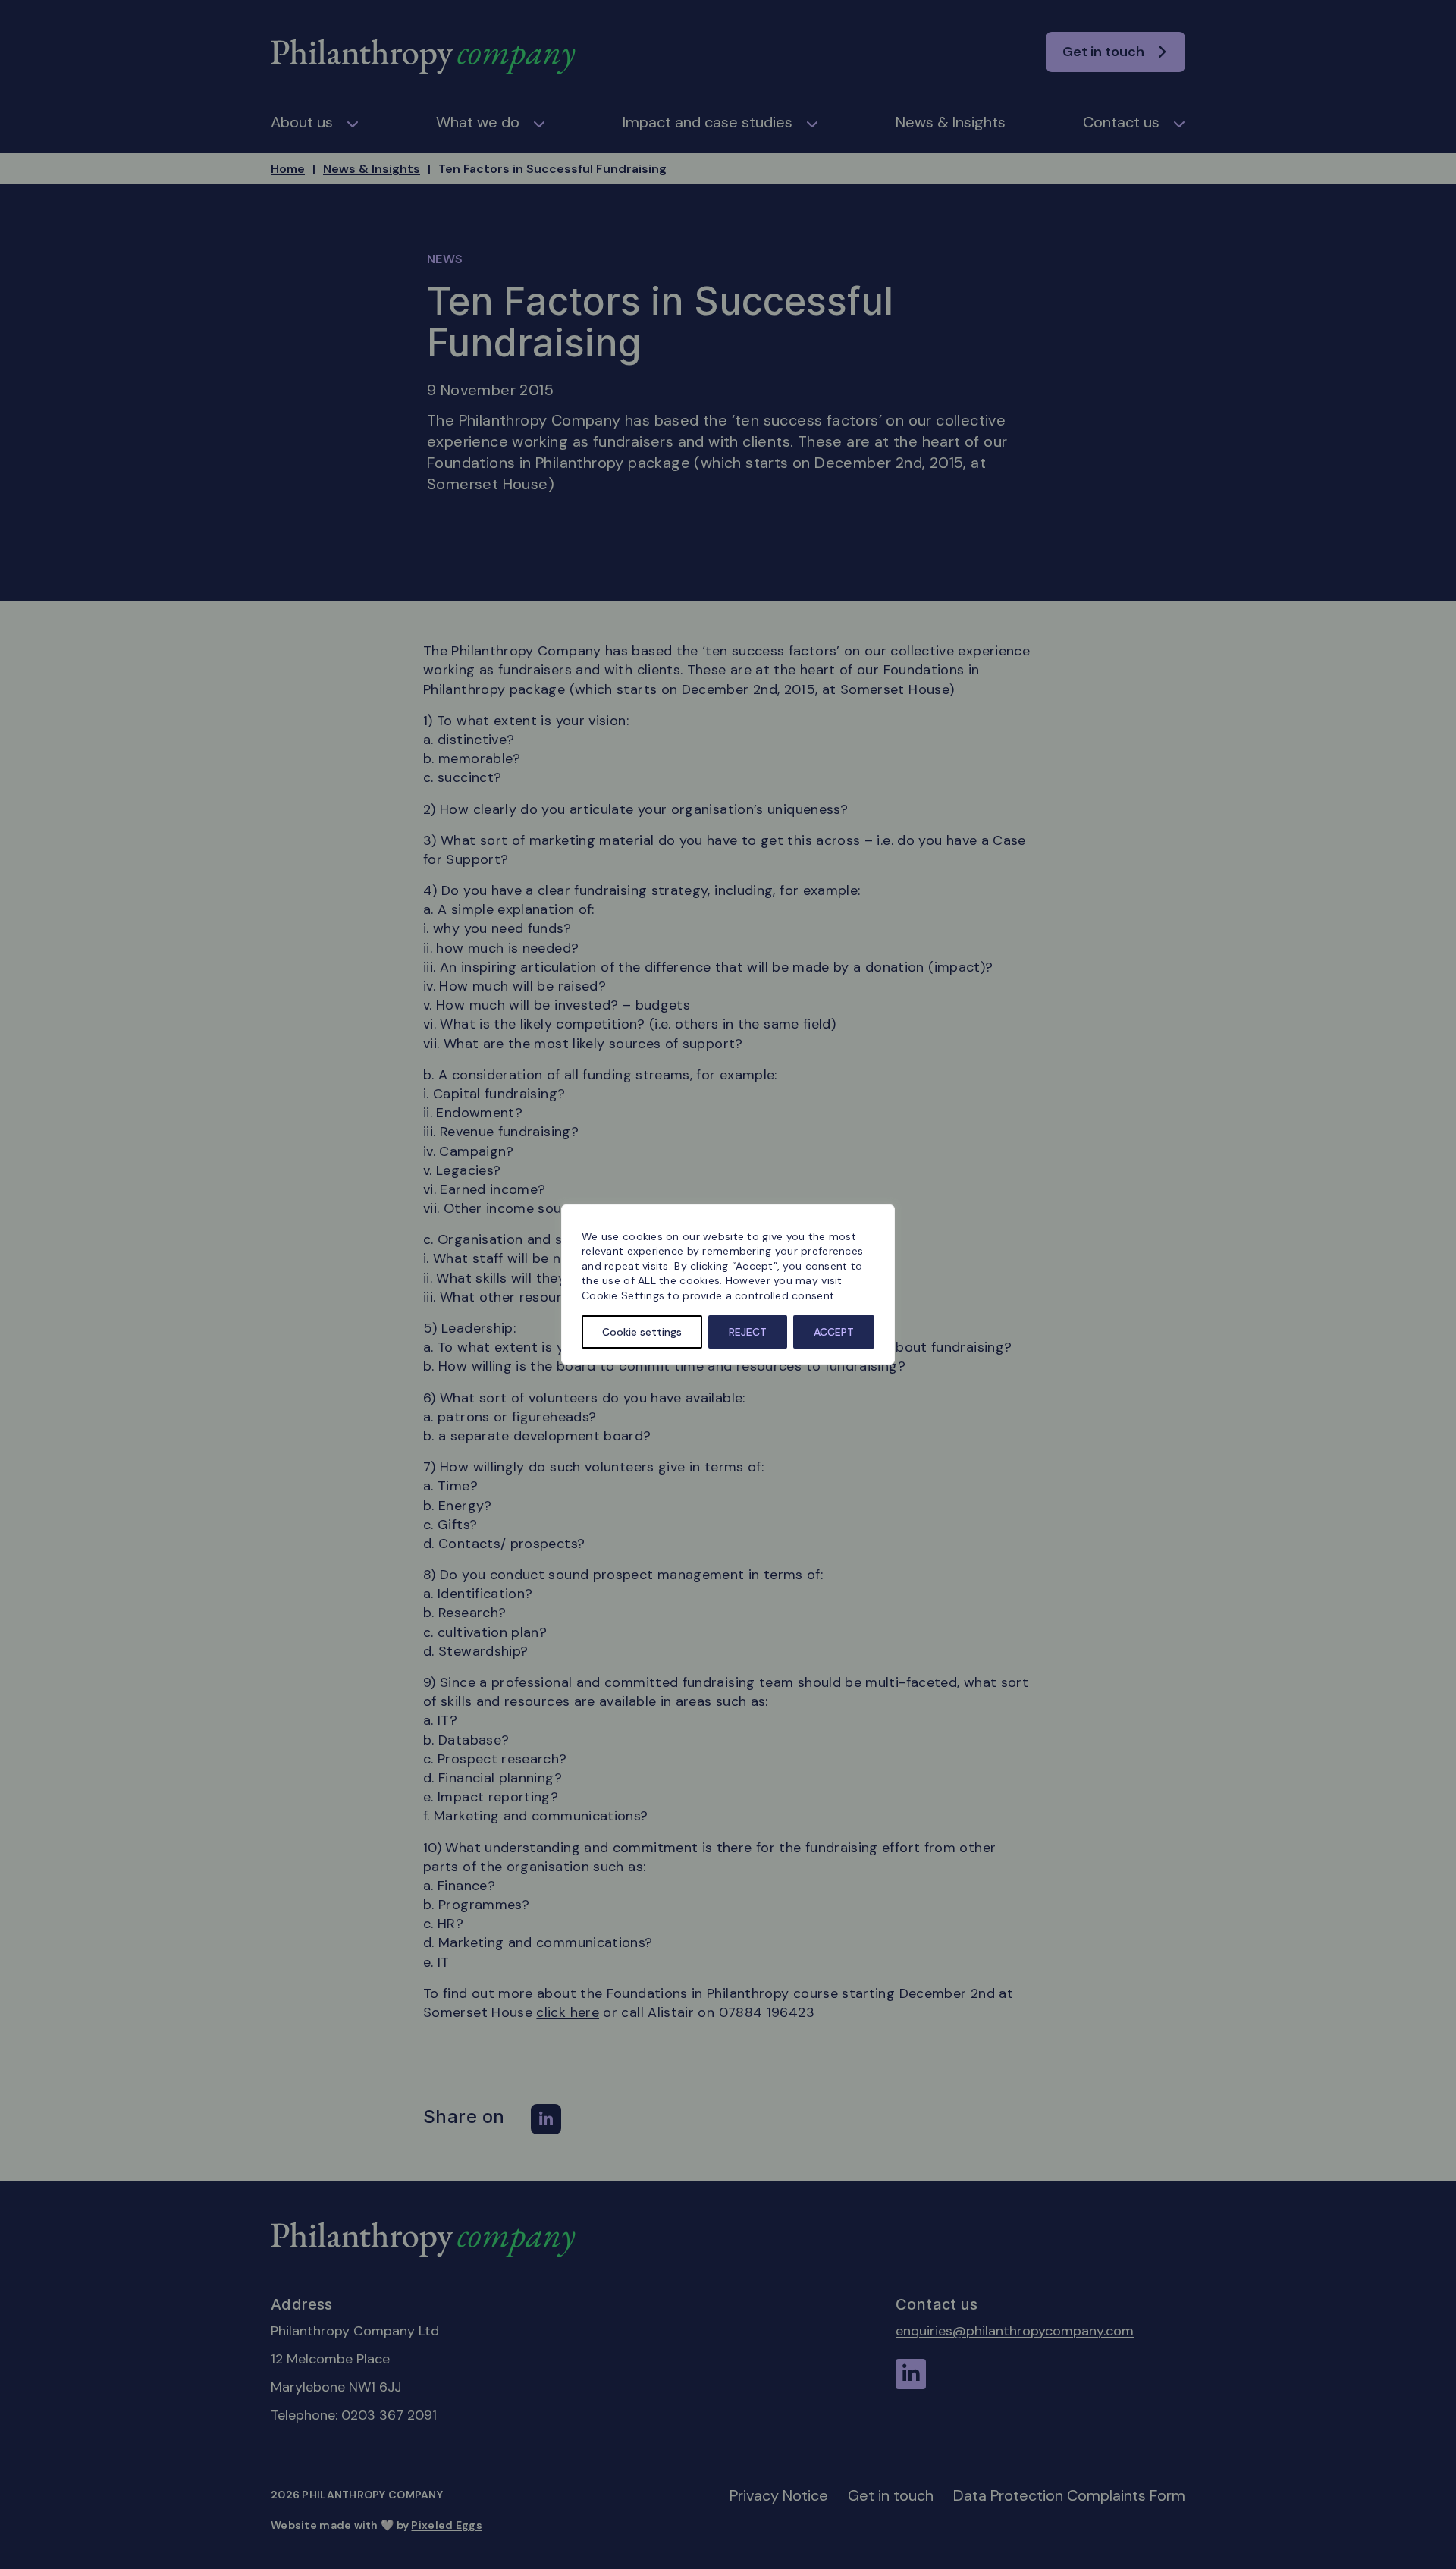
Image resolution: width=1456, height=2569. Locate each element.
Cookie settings (642, 1332)
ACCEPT (834, 1332)
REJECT (748, 1332)
